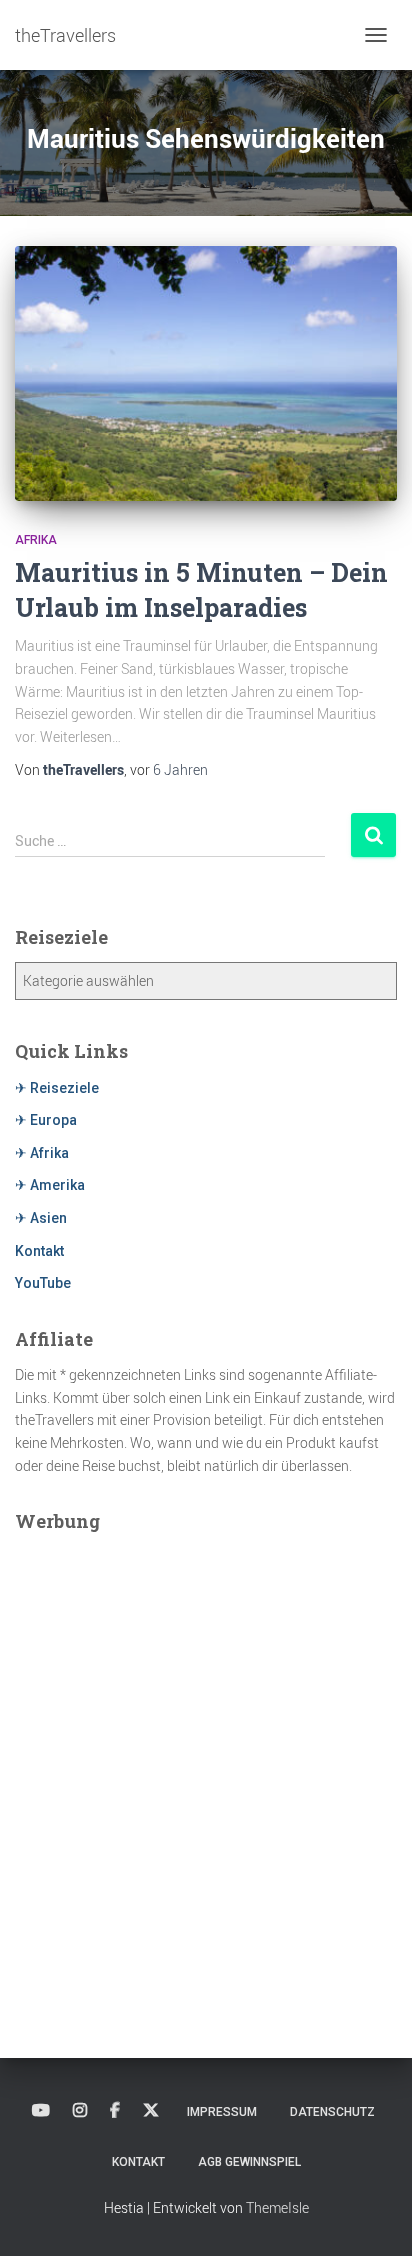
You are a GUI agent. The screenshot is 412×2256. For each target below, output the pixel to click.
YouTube (43, 1283)
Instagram (80, 2111)
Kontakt (39, 1251)
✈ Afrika (42, 1153)
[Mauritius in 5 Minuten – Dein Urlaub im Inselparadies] (206, 373)
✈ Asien (41, 1218)
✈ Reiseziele (57, 1088)
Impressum (222, 2112)
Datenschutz (332, 2112)
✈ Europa (46, 1120)
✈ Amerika (50, 1185)
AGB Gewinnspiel (249, 2162)
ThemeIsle (277, 2207)
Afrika (36, 540)
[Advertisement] (206, 1752)
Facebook (115, 2111)
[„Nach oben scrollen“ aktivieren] (372, 2216)
